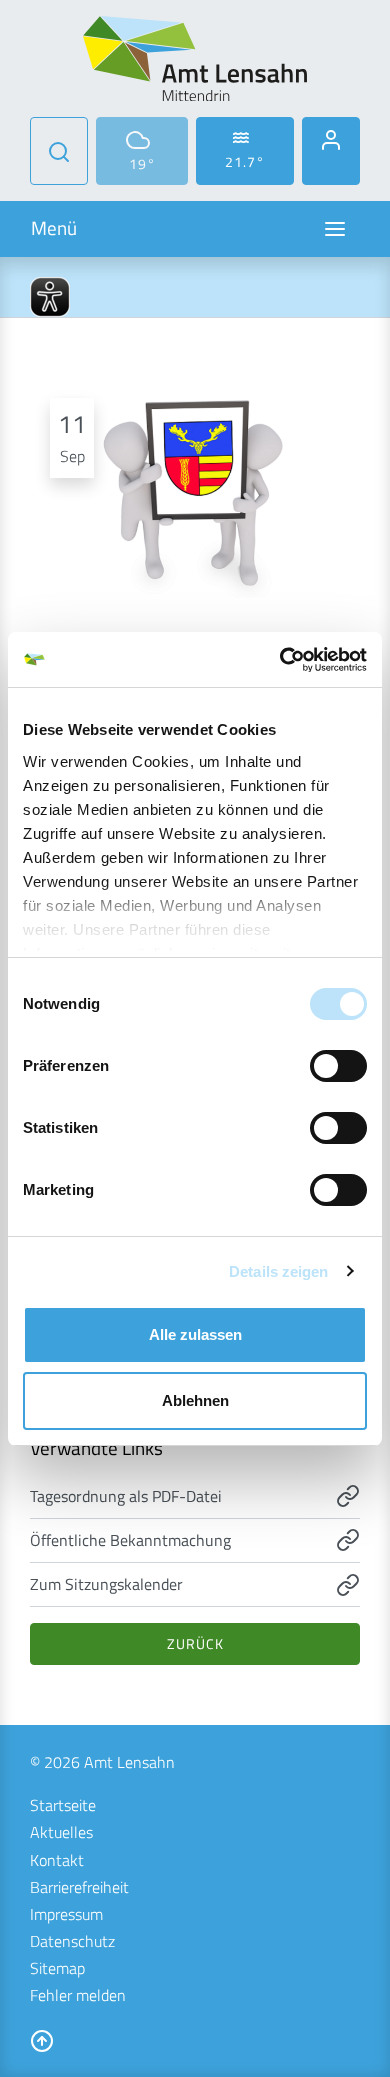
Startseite (63, 1805)
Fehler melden (78, 1995)
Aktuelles (61, 1832)
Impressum (66, 1914)
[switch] (338, 1066)
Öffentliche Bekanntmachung (130, 1540)
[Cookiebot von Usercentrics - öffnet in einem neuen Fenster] (280, 660)
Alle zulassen (195, 1334)
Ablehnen (195, 1400)
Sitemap (57, 1968)
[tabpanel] (195, 488)
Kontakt (57, 1860)
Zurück (195, 1643)
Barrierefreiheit (79, 1887)
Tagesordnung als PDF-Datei (126, 1496)
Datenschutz (72, 1941)
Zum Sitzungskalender (106, 1584)
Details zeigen (278, 1271)
